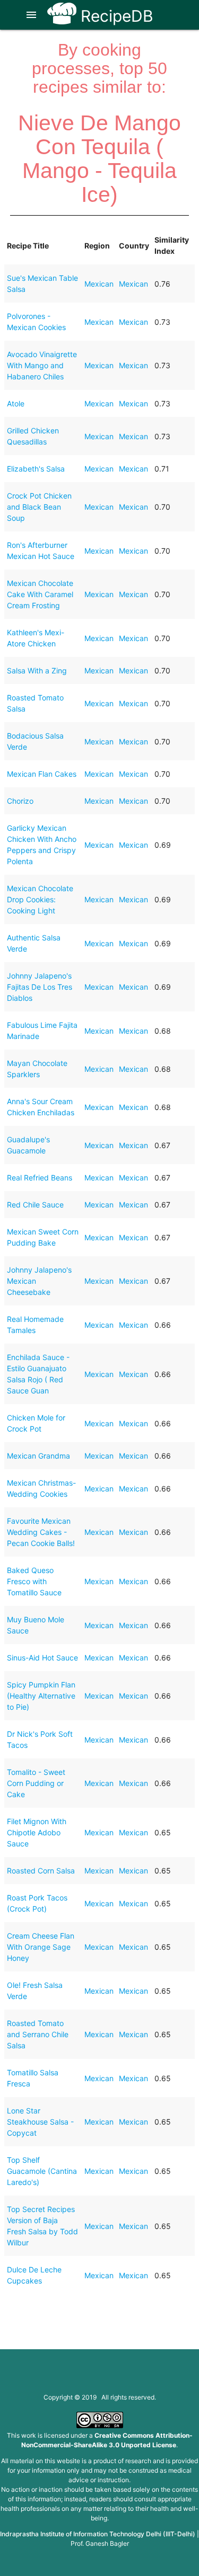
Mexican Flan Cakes (42, 774)
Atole (16, 403)
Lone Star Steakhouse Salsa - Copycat (40, 2122)
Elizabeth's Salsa (36, 469)
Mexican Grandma (38, 1456)
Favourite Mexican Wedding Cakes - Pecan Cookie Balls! (41, 1532)
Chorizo (20, 801)
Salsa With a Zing (37, 670)
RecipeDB (115, 16)
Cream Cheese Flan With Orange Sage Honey (41, 1947)
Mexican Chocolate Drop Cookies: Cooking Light (40, 899)
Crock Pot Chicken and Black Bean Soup (39, 507)
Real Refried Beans (40, 1178)
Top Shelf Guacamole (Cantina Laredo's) (42, 2171)
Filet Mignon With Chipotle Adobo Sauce (37, 1832)
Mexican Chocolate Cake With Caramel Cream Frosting (40, 594)
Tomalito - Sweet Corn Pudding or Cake (36, 1783)
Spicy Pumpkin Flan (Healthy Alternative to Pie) (41, 1696)
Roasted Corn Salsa (41, 1871)
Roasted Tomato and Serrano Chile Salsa (38, 2034)
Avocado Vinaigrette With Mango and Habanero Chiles (42, 365)
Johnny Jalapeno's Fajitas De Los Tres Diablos (40, 987)
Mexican (99, 284)
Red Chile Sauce (35, 1205)
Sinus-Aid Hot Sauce (42, 1658)
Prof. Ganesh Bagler (100, 2543)
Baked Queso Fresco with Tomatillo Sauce (34, 1581)
